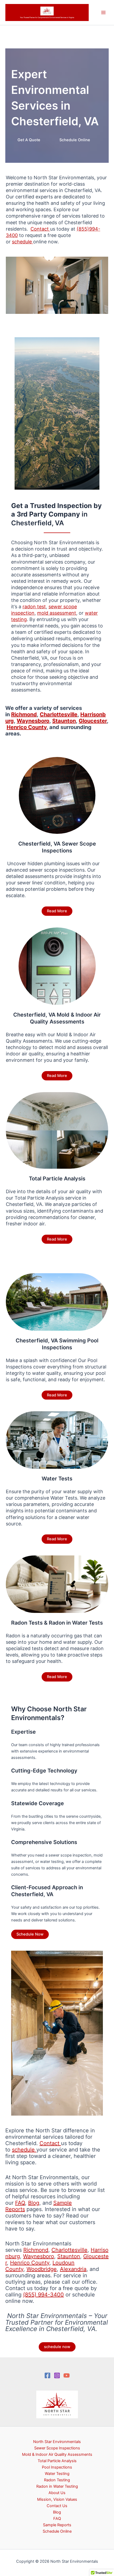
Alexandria (73, 2269)
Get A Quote (29, 140)
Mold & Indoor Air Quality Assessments (57, 2454)
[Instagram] (57, 2375)
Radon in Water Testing (57, 2486)
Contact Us (57, 2506)
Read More (57, 911)
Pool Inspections (57, 2467)
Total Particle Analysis (57, 2461)
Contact (40, 229)
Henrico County (30, 2263)
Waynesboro (39, 2256)
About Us (57, 2493)
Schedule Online (75, 140)
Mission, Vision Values (57, 2499)
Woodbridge (42, 2269)
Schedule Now (30, 1934)
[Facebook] (47, 2375)
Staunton (69, 2256)
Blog (34, 2203)
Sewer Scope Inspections (57, 2448)
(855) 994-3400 (43, 2295)
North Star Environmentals (57, 2442)
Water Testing (57, 2474)
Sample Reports (57, 2525)
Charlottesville (69, 2250)
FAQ (20, 2203)
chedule (24, 242)
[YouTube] (67, 2375)
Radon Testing (57, 2480)
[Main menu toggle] (103, 13)
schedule (24, 2150)
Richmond (36, 2250)
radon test (34, 607)
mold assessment (57, 613)
